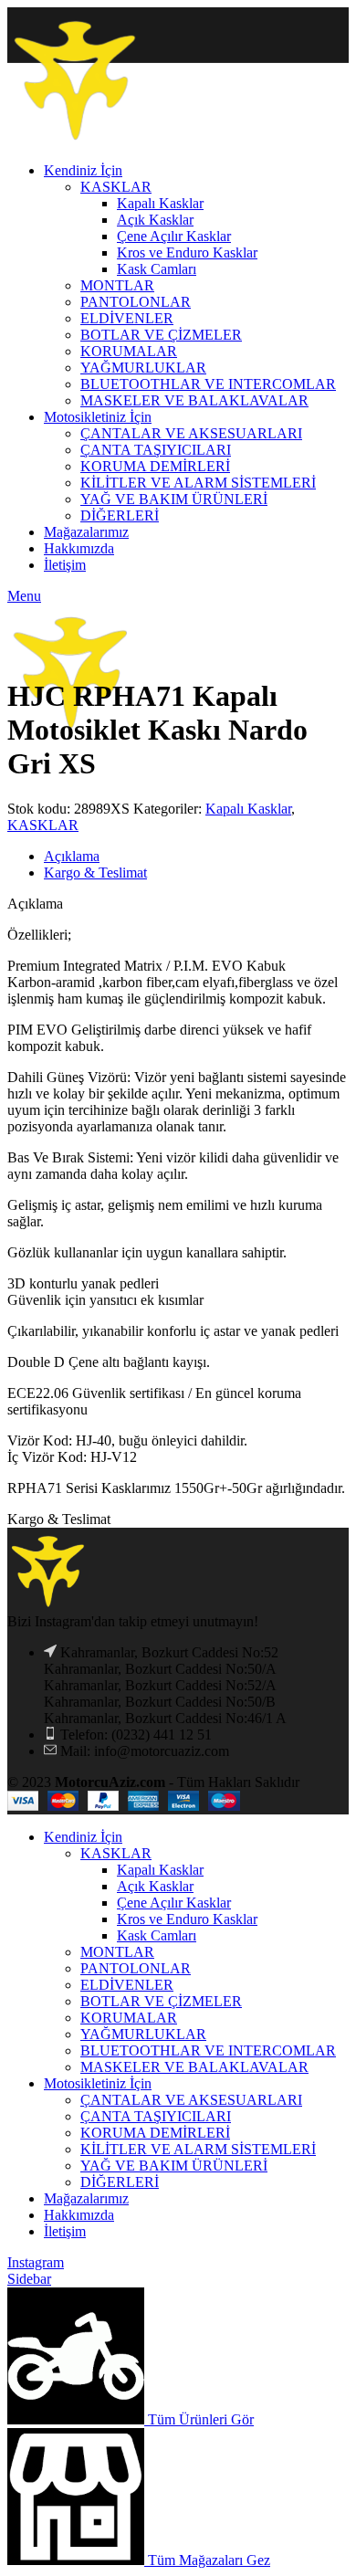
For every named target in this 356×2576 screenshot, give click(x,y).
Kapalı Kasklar (248, 809)
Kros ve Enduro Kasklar (187, 1919)
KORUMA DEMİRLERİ (155, 2133)
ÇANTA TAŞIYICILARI (156, 2116)
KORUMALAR (129, 2018)
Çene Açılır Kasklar (174, 1903)
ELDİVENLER (127, 1985)
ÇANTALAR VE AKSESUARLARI (191, 2100)
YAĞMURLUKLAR (143, 2034)
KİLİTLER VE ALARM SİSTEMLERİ (198, 2149)
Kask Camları (157, 1935)
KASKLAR (43, 825)
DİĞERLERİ (120, 2182)
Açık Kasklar (155, 1886)
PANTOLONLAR (136, 1968)
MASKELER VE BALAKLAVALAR (194, 2067)
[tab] (196, 857)
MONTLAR (117, 1952)
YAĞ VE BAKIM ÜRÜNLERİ (174, 2166)
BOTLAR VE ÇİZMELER (161, 2001)
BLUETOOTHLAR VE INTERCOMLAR (208, 2050)
